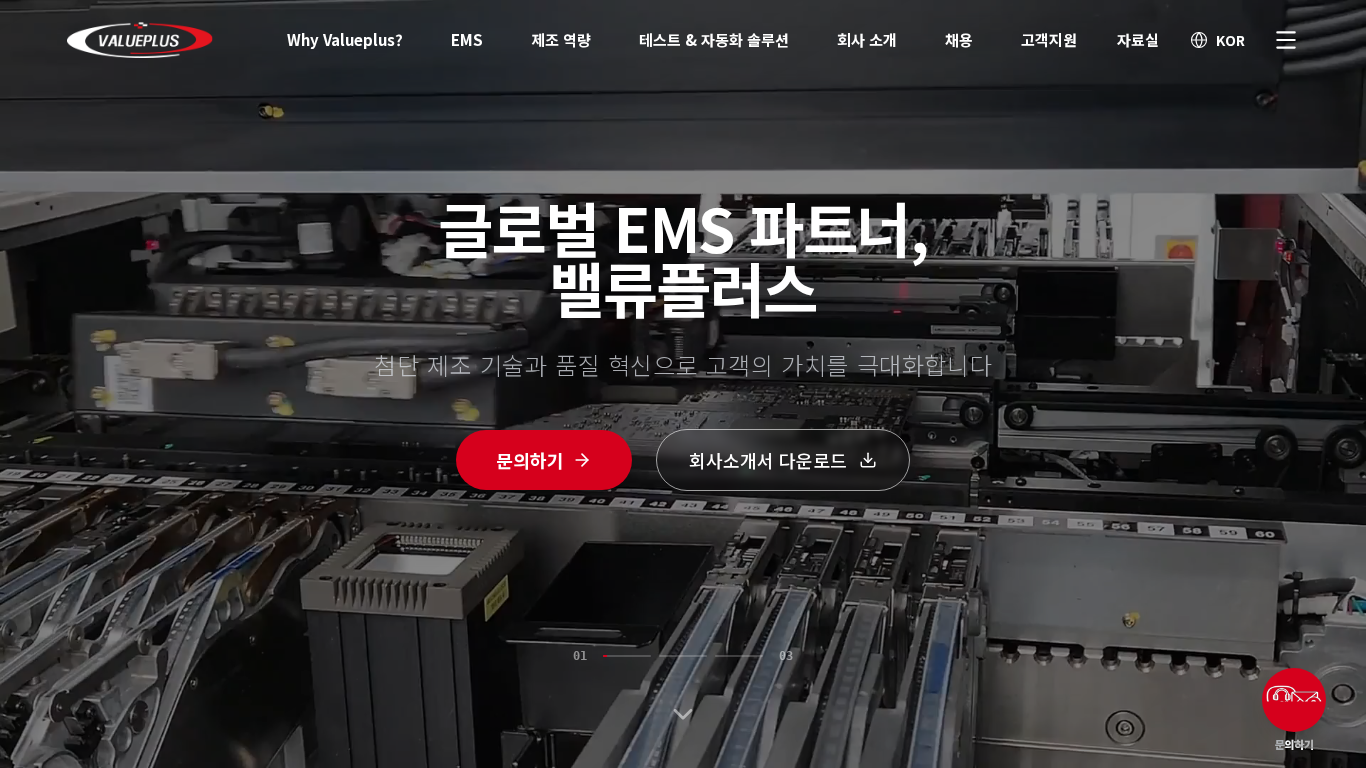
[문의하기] (1294, 700)
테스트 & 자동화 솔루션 (714, 39)
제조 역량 (561, 39)
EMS (467, 39)
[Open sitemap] (1286, 40)
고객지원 (1049, 39)
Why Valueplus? (345, 39)
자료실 (1138, 39)
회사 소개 (867, 39)
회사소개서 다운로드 (768, 460)
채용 (959, 39)
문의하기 (530, 460)
